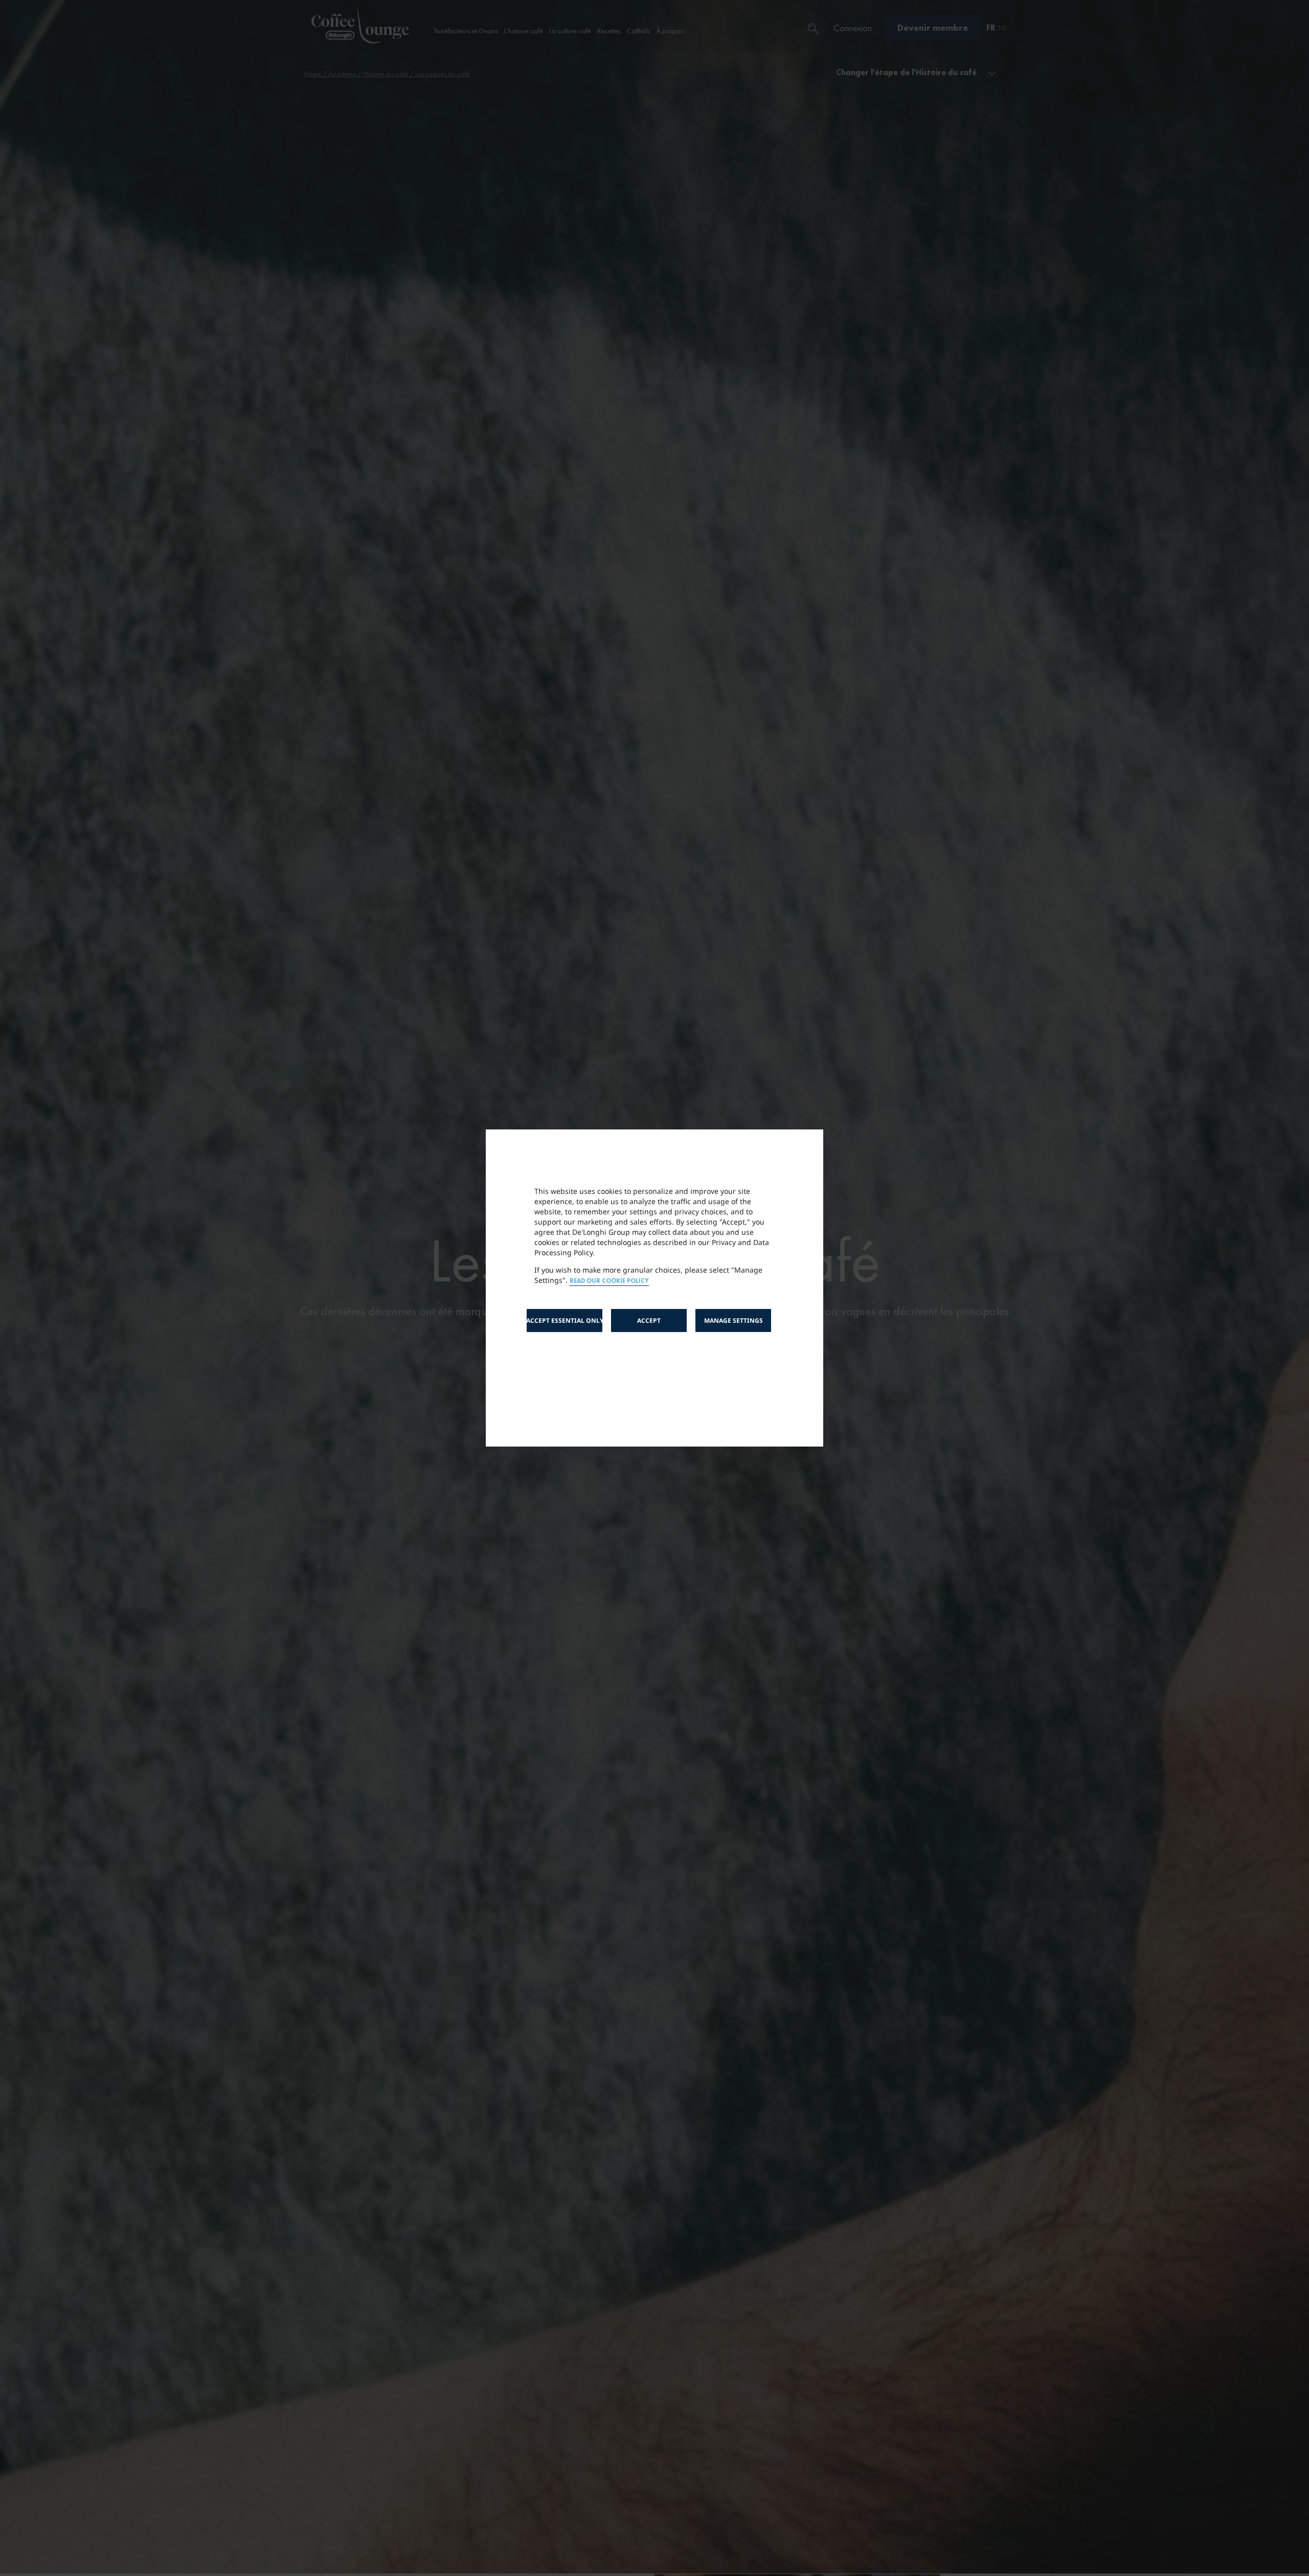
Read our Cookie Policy (609, 1281)
